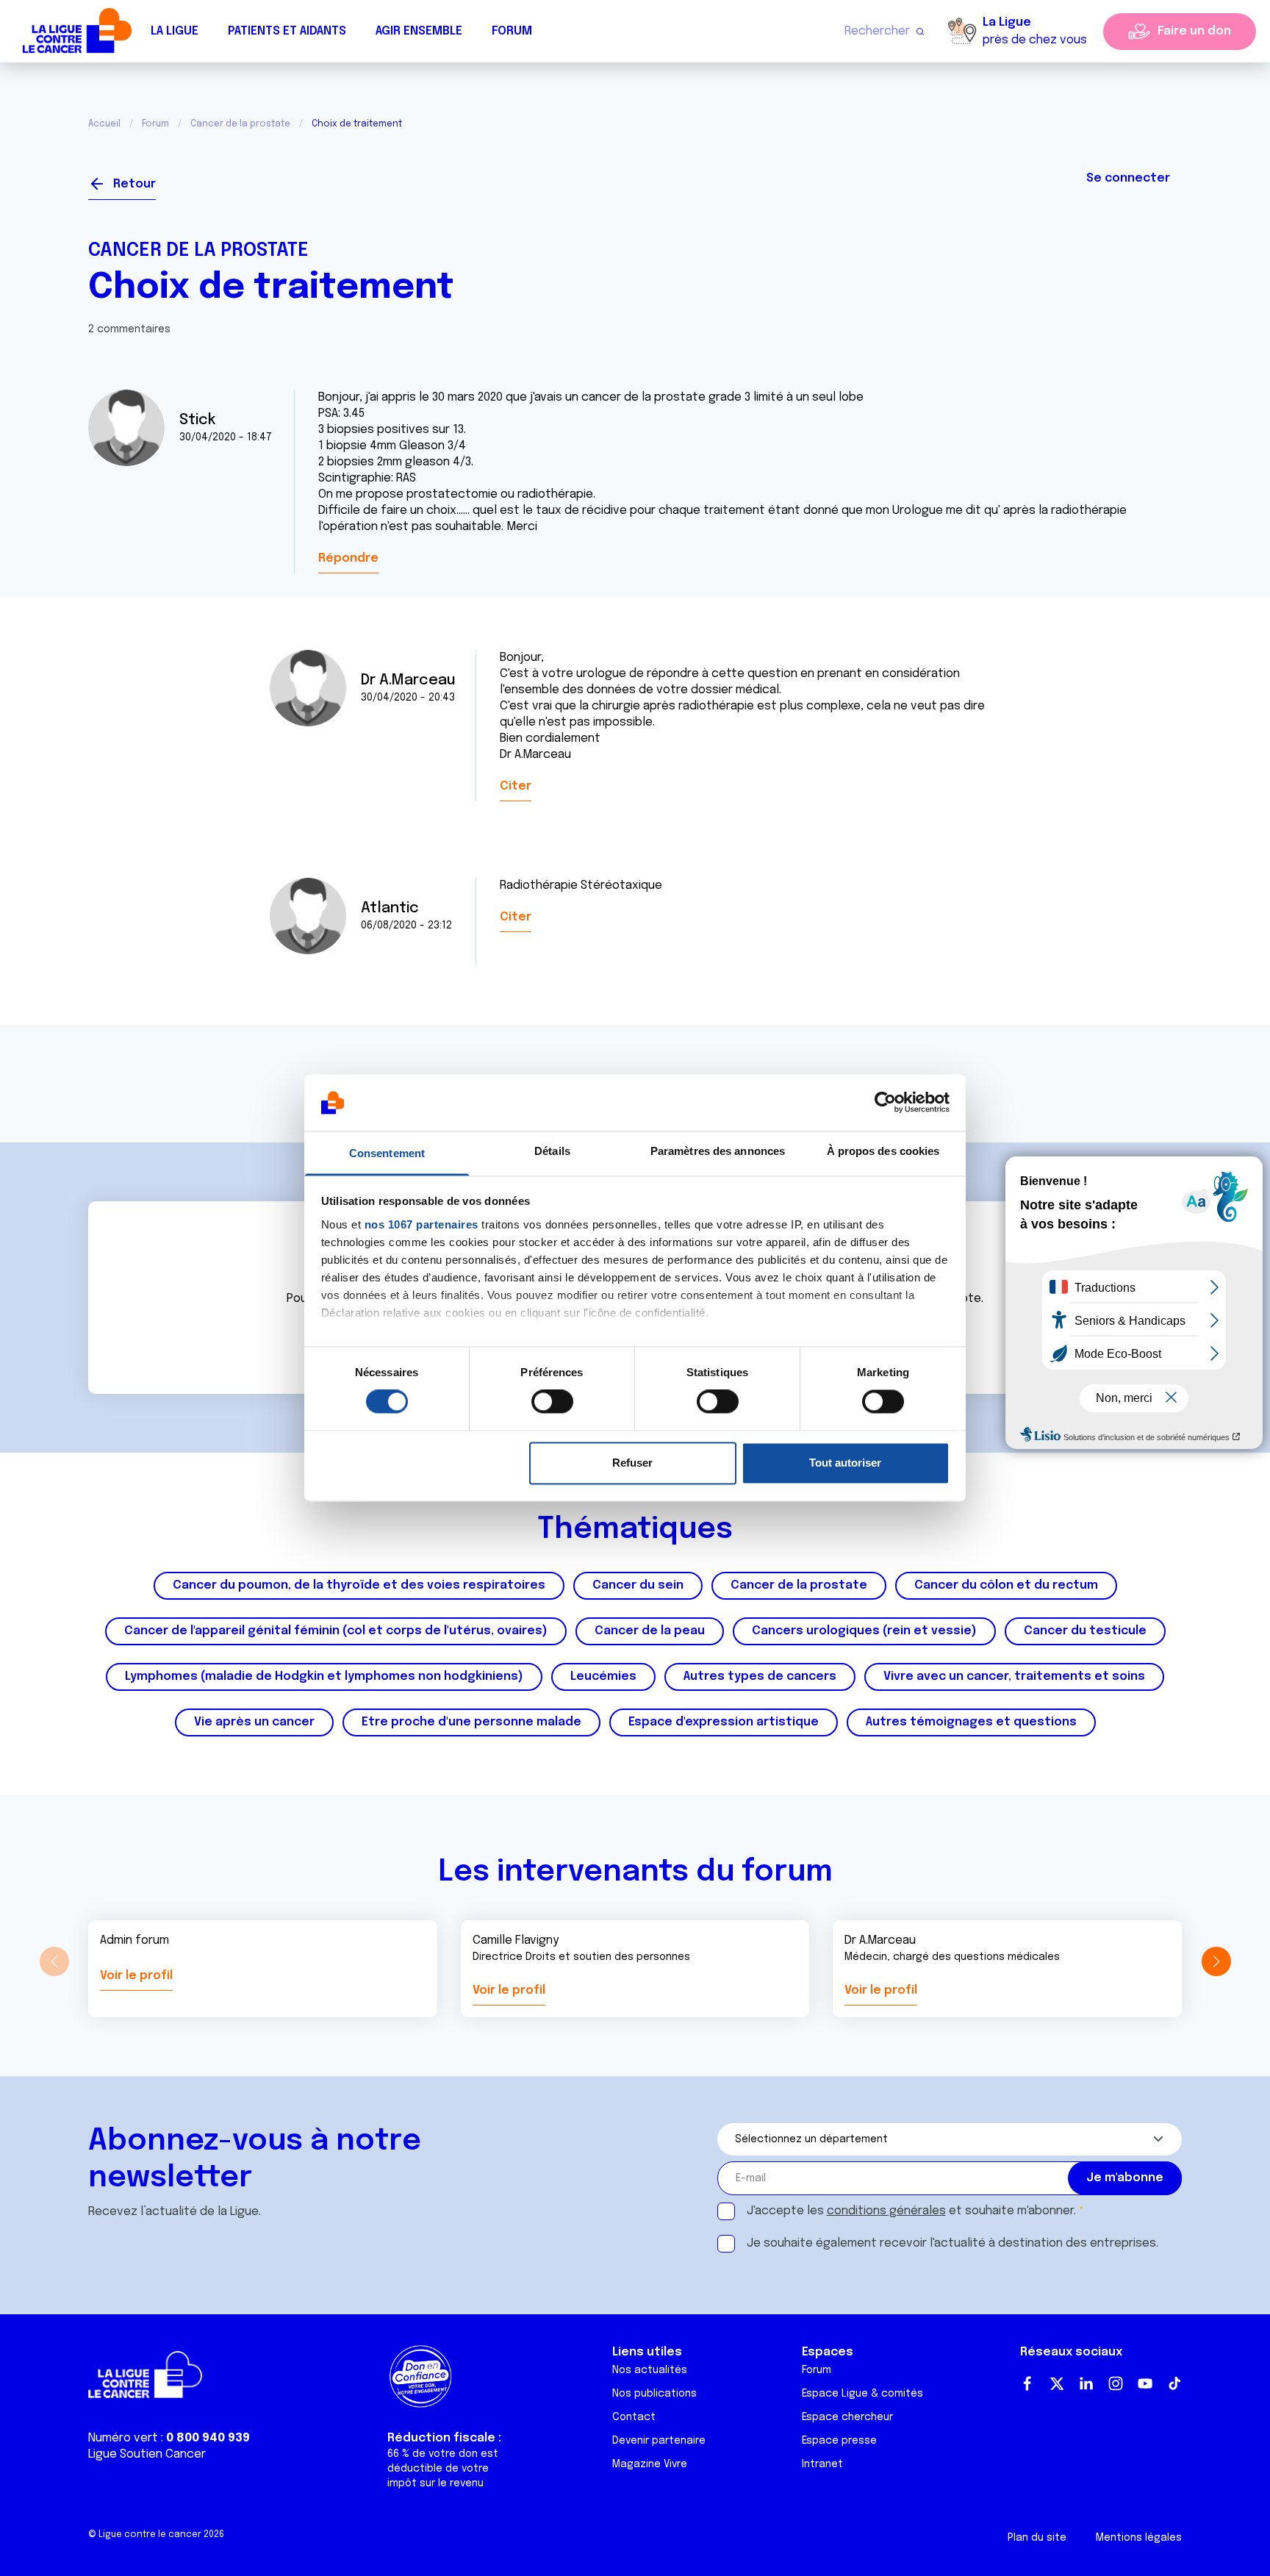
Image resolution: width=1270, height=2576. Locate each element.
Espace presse (839, 2441)
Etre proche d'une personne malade (471, 1722)
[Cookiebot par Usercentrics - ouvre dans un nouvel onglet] (885, 1103)
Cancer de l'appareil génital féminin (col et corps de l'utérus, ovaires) (336, 1631)
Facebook (1027, 2383)
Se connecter (1128, 178)
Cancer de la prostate (240, 124)
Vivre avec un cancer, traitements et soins (1014, 1677)
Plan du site (1037, 2538)
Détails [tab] (552, 1151)
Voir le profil (136, 1976)
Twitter (1057, 2383)
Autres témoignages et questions (971, 1722)
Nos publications (654, 2394)
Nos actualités (650, 2370)
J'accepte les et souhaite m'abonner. (911, 2211)
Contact (634, 2417)
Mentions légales (1139, 2538)
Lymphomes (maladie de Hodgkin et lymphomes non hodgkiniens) (324, 1677)
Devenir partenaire (659, 2441)
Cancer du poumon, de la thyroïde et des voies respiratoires (359, 1585)
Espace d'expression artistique (724, 1722)
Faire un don (1194, 31)
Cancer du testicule (1085, 1631)
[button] (1216, 1961)
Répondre (348, 558)
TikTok (1174, 2383)
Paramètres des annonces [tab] (718, 1151)
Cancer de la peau (650, 1631)
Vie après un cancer (254, 1722)
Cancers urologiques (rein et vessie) (864, 1631)
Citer (516, 786)
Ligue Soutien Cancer (147, 2454)
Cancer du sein (638, 1585)
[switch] (552, 1402)
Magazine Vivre (650, 2464)
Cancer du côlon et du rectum (1006, 1585)
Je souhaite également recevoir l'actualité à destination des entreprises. (952, 2243)
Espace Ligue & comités (862, 2394)
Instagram (1116, 2383)
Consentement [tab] (387, 1153)
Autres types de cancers (760, 1677)
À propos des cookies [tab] (883, 1151)
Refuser (632, 1463)
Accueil (104, 124)
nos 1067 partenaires (421, 1224)
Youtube (1145, 2383)
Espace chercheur (847, 2417)
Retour (134, 184)
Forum (512, 31)
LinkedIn (1086, 2383)
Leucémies (603, 1677)
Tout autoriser (845, 1463)
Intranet (822, 2464)
